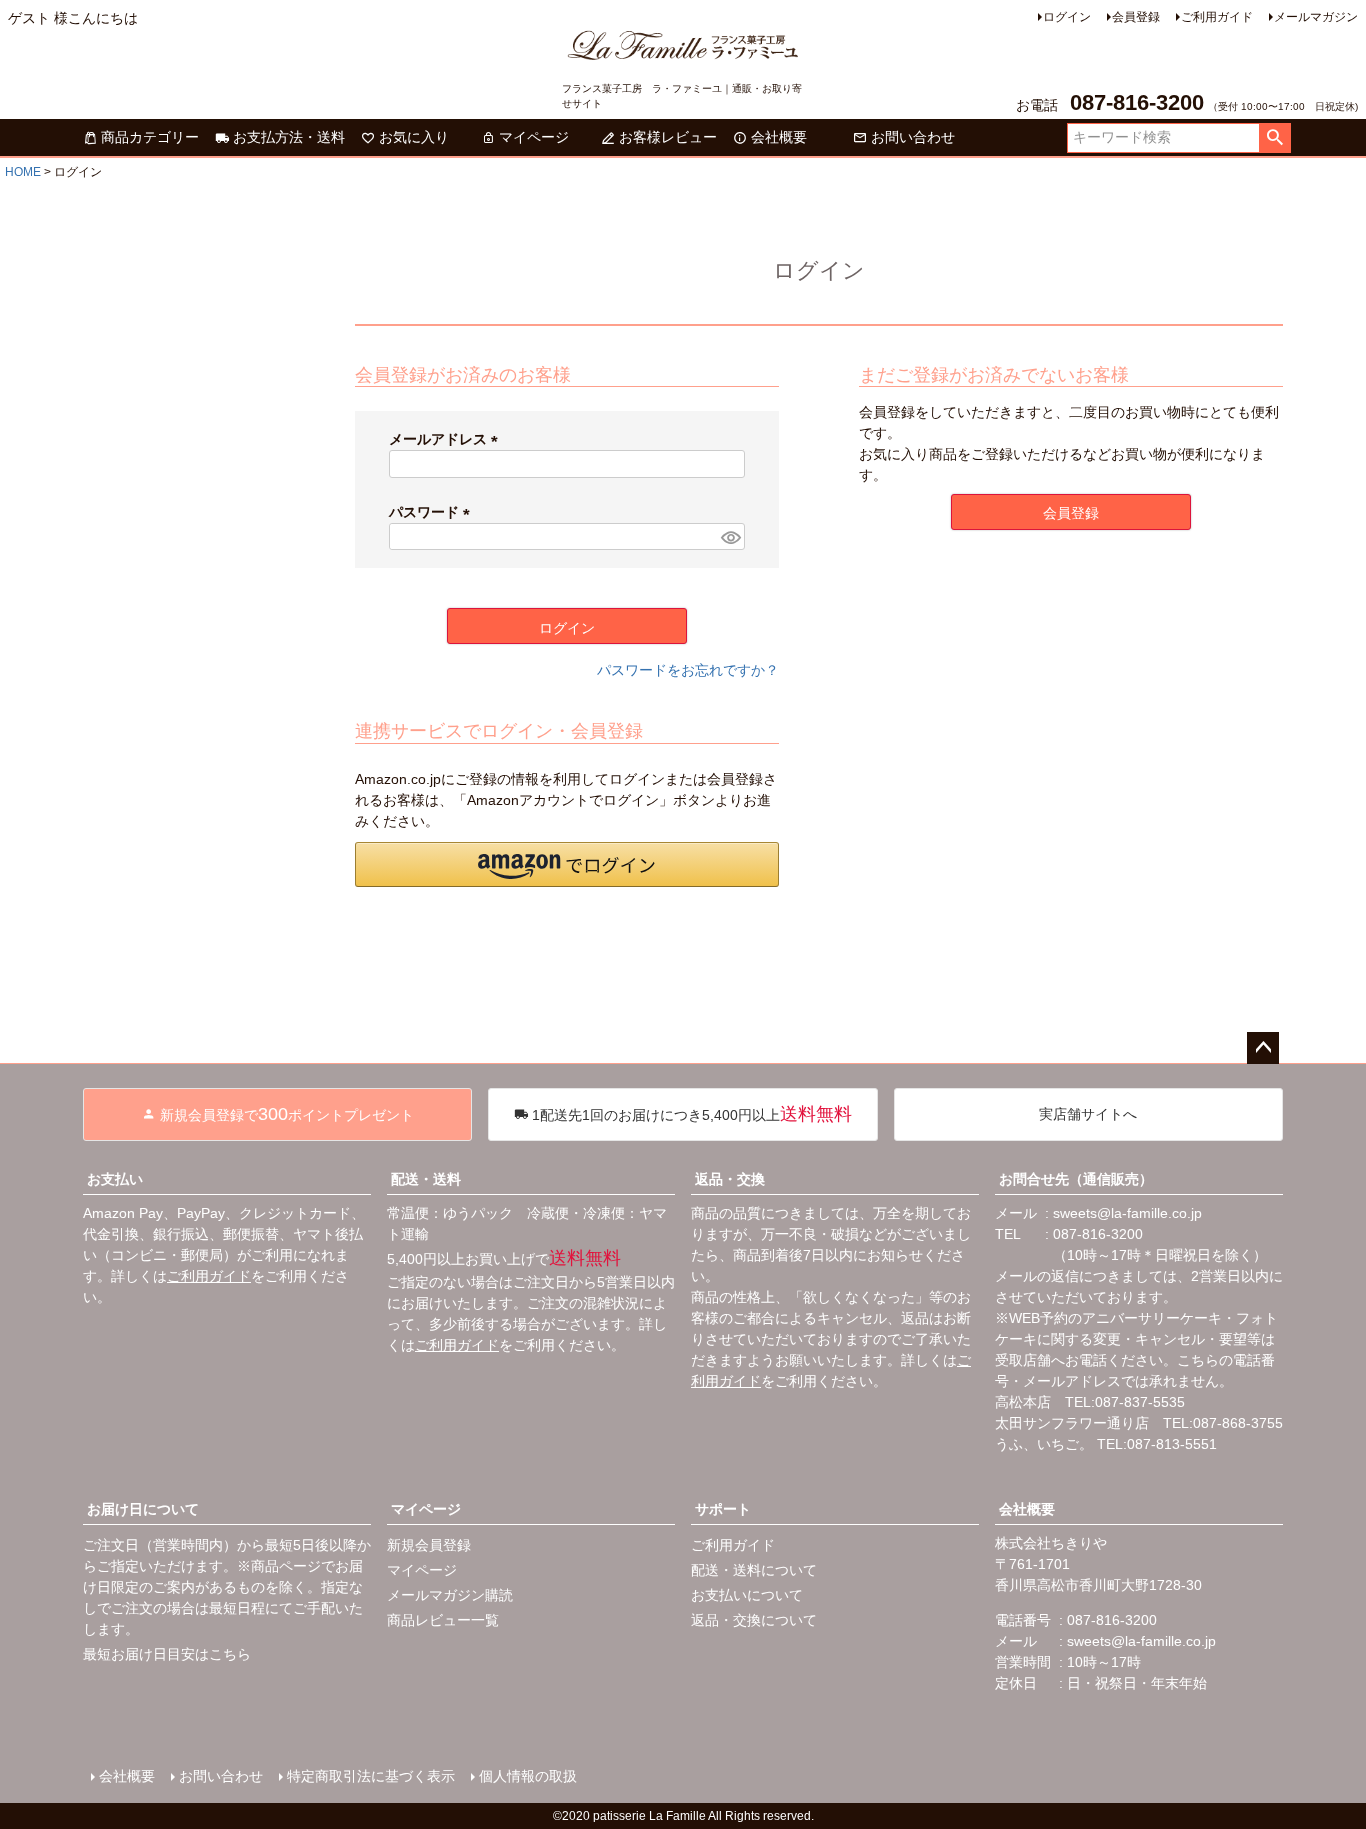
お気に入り (414, 137)
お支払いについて (747, 1595)
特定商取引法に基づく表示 (371, 1776)
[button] (567, 864)
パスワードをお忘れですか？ (688, 670)
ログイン (1067, 17)
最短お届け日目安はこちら (167, 1654)
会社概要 (779, 137)
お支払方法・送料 (289, 137)
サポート (723, 1509)
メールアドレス (447, 439)
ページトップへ (1263, 1048)
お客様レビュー (668, 137)
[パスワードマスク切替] (730, 537)
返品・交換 (730, 1179)
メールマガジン (1316, 17)
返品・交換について (754, 1620)
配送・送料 (426, 1179)
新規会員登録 (429, 1545)
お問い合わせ (913, 137)
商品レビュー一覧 (443, 1620)
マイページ (534, 137)
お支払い (115, 1179)
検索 (1274, 138)
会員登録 (1136, 17)
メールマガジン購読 (450, 1595)
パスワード (433, 512)
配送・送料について (754, 1570)
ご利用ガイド (1217, 17)
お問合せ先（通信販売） (1076, 1179)
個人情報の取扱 (528, 1776)
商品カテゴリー (150, 137)
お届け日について (143, 1509)
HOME (23, 172)
